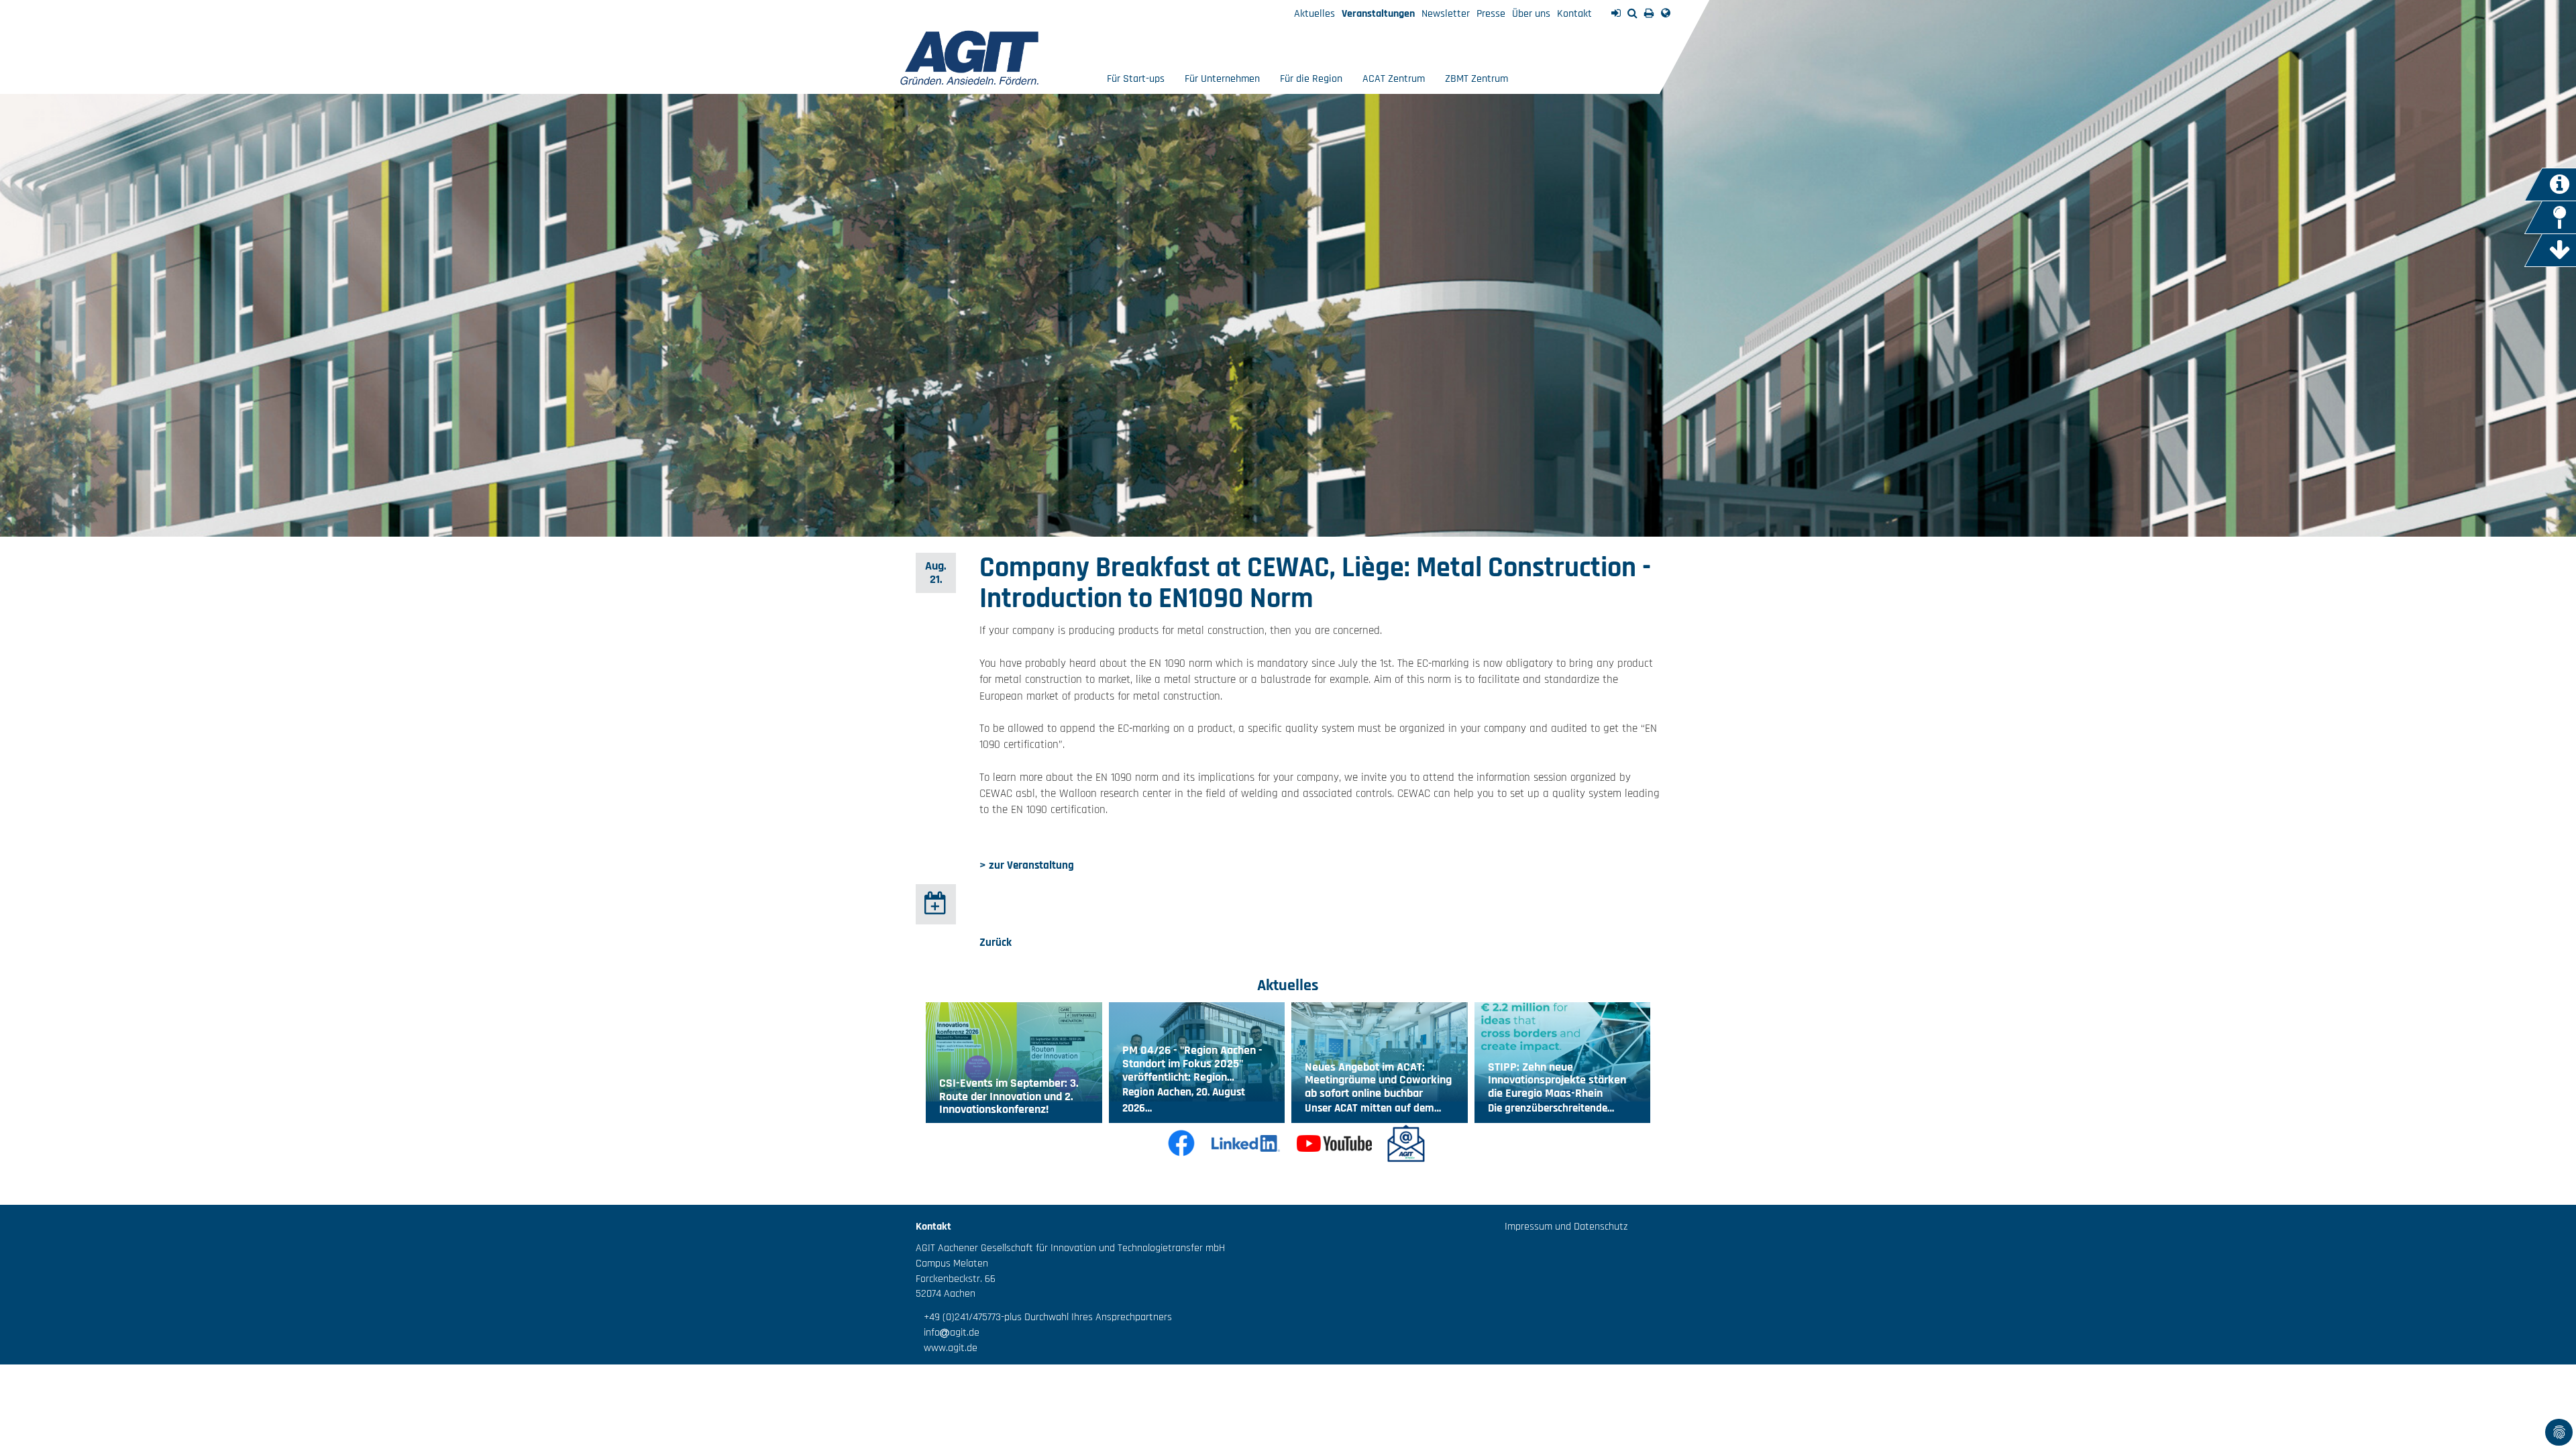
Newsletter (1446, 14)
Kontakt (1574, 14)
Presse (1491, 14)
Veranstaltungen (1378, 14)
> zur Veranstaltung (1027, 865)
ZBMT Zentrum (1477, 79)
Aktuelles (1314, 14)
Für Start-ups (1136, 79)
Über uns (1531, 14)
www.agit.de (947, 1348)
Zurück (996, 943)
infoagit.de (948, 1333)
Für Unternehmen (1222, 79)
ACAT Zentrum (1394, 79)
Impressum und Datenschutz (1566, 1227)
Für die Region (1311, 79)
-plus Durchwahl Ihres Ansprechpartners (1086, 1317)
